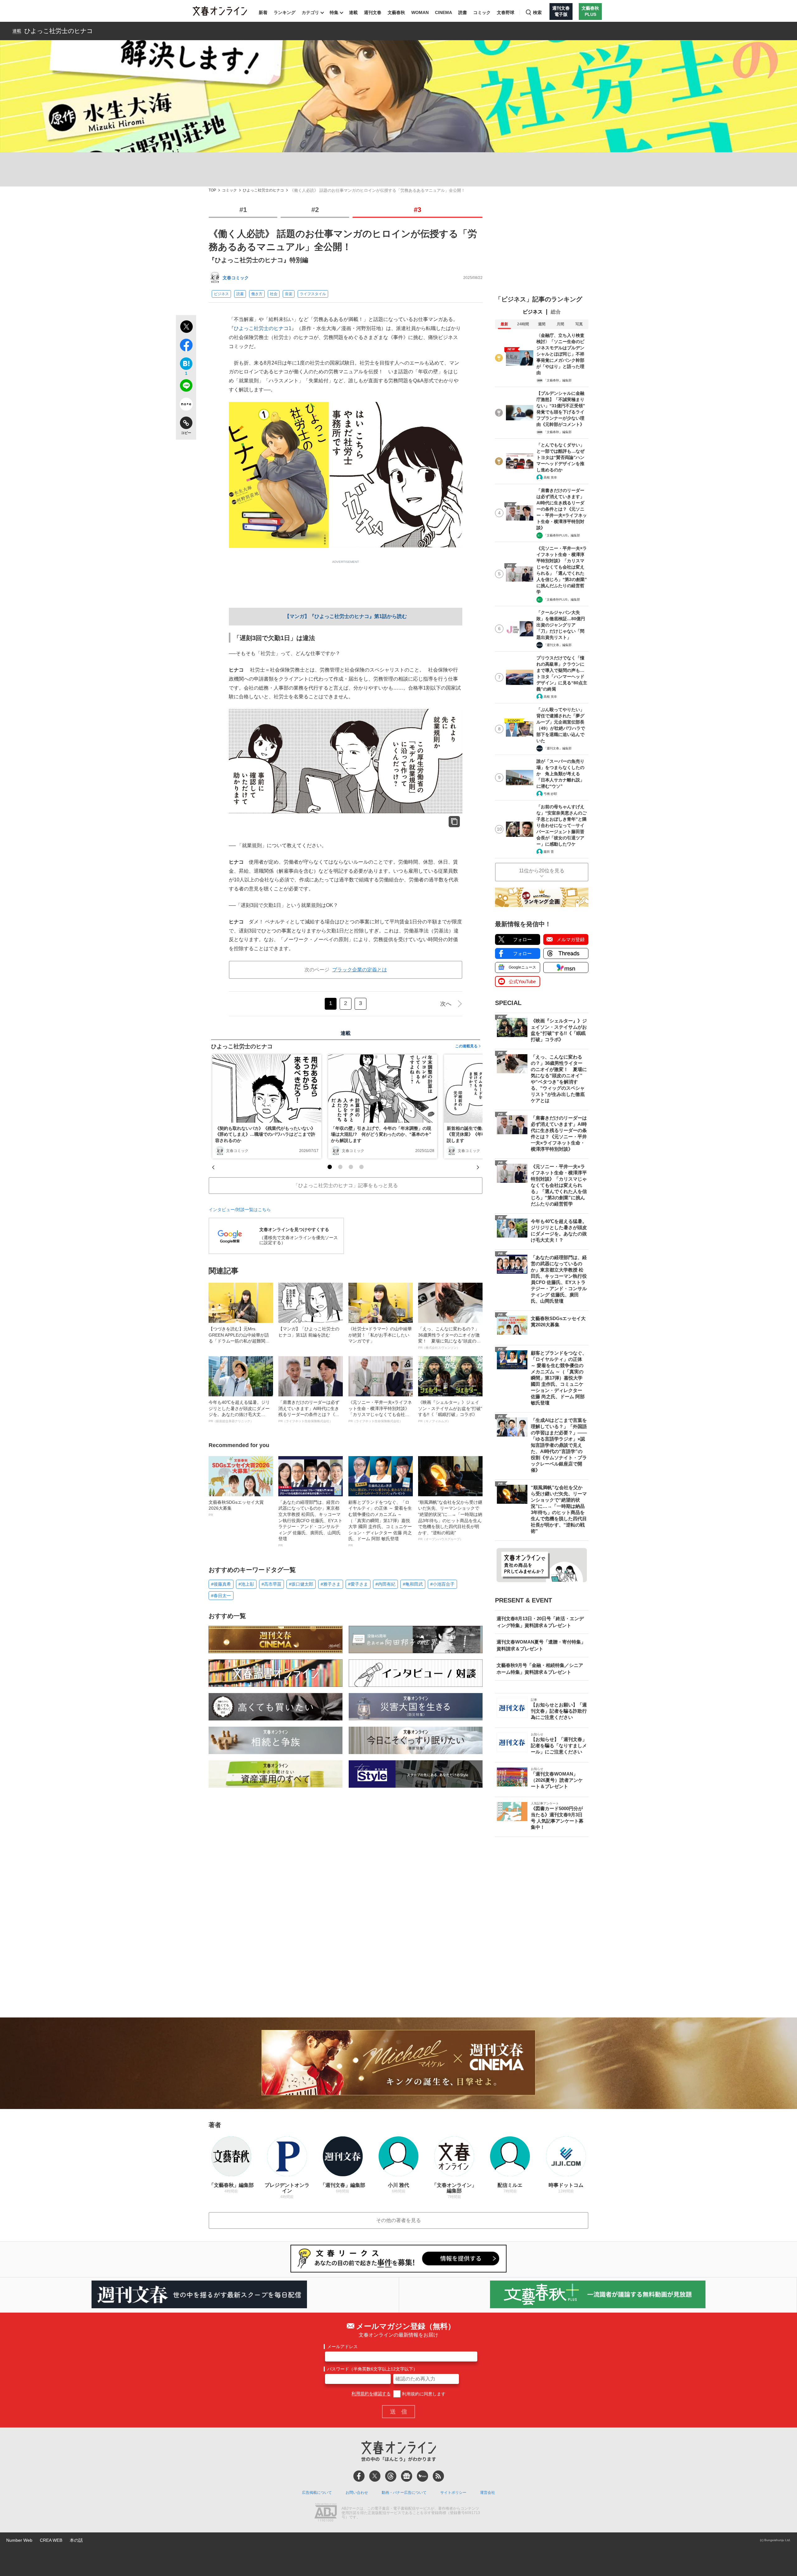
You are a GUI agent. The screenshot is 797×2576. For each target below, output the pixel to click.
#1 (243, 210)
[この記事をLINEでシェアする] (186, 387)
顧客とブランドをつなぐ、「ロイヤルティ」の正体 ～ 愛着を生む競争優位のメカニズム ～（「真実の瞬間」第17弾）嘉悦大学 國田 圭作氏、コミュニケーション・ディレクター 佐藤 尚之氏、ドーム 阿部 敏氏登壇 (380, 1523)
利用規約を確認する (371, 2394)
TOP (212, 190)
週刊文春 (373, 12)
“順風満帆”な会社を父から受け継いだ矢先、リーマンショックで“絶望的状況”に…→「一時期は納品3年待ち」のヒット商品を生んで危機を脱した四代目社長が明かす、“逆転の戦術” (450, 1520)
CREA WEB (51, 2540)
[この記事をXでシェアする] (186, 328)
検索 (537, 12)
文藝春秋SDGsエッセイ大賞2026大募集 (236, 1508)
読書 (463, 12)
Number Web (19, 2540)
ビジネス (221, 294)
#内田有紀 (385, 1584)
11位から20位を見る (542, 871)
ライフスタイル (313, 294)
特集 (334, 12)
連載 (353, 12)
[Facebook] (359, 2476)
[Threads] (391, 2476)
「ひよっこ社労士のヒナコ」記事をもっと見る (346, 1185)
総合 (556, 312)
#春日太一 (221, 1596)
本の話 (76, 2540)
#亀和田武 (413, 1584)
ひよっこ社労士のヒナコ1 (263, 328)
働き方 (257, 294)
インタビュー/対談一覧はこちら (240, 1210)
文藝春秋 (396, 12)
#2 (315, 210)
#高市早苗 (271, 1584)
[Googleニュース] (407, 2476)
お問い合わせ (357, 2493)
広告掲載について (317, 2493)
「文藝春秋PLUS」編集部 (562, 535)
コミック (482, 12)
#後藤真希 (221, 1584)
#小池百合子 (442, 1584)
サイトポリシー (453, 2493)
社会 (274, 294)
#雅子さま (331, 1584)
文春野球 (506, 12)
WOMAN (420, 12)
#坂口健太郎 (301, 1584)
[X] (375, 2476)
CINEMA (443, 12)
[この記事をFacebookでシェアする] (186, 346)
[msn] (422, 2476)
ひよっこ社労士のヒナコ (59, 31)
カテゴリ (310, 12)
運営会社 (488, 2493)
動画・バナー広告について (404, 2493)
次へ (446, 1004)
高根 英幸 (550, 477)
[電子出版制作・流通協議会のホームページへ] (326, 2513)
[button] (330, 1167)
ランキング (285, 12)
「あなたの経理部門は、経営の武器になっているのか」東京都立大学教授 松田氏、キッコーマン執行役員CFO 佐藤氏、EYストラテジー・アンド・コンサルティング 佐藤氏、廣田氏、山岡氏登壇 (310, 1523)
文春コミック (236, 278)
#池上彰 (246, 1584)
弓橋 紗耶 (550, 794)
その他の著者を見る (398, 2220)
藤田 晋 (549, 852)
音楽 (289, 294)
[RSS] (438, 2476)
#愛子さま (358, 1584)
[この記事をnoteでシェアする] (186, 405)
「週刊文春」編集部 (558, 645)
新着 (263, 12)
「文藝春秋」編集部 (558, 380)
